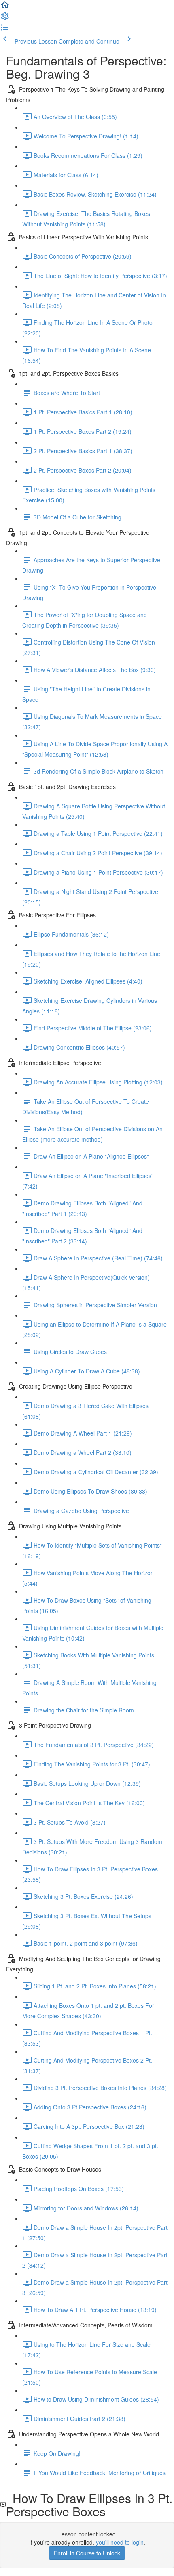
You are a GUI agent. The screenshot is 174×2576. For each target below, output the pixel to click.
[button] (5, 7)
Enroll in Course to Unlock (87, 2553)
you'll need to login (120, 2542)
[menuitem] (5, 19)
